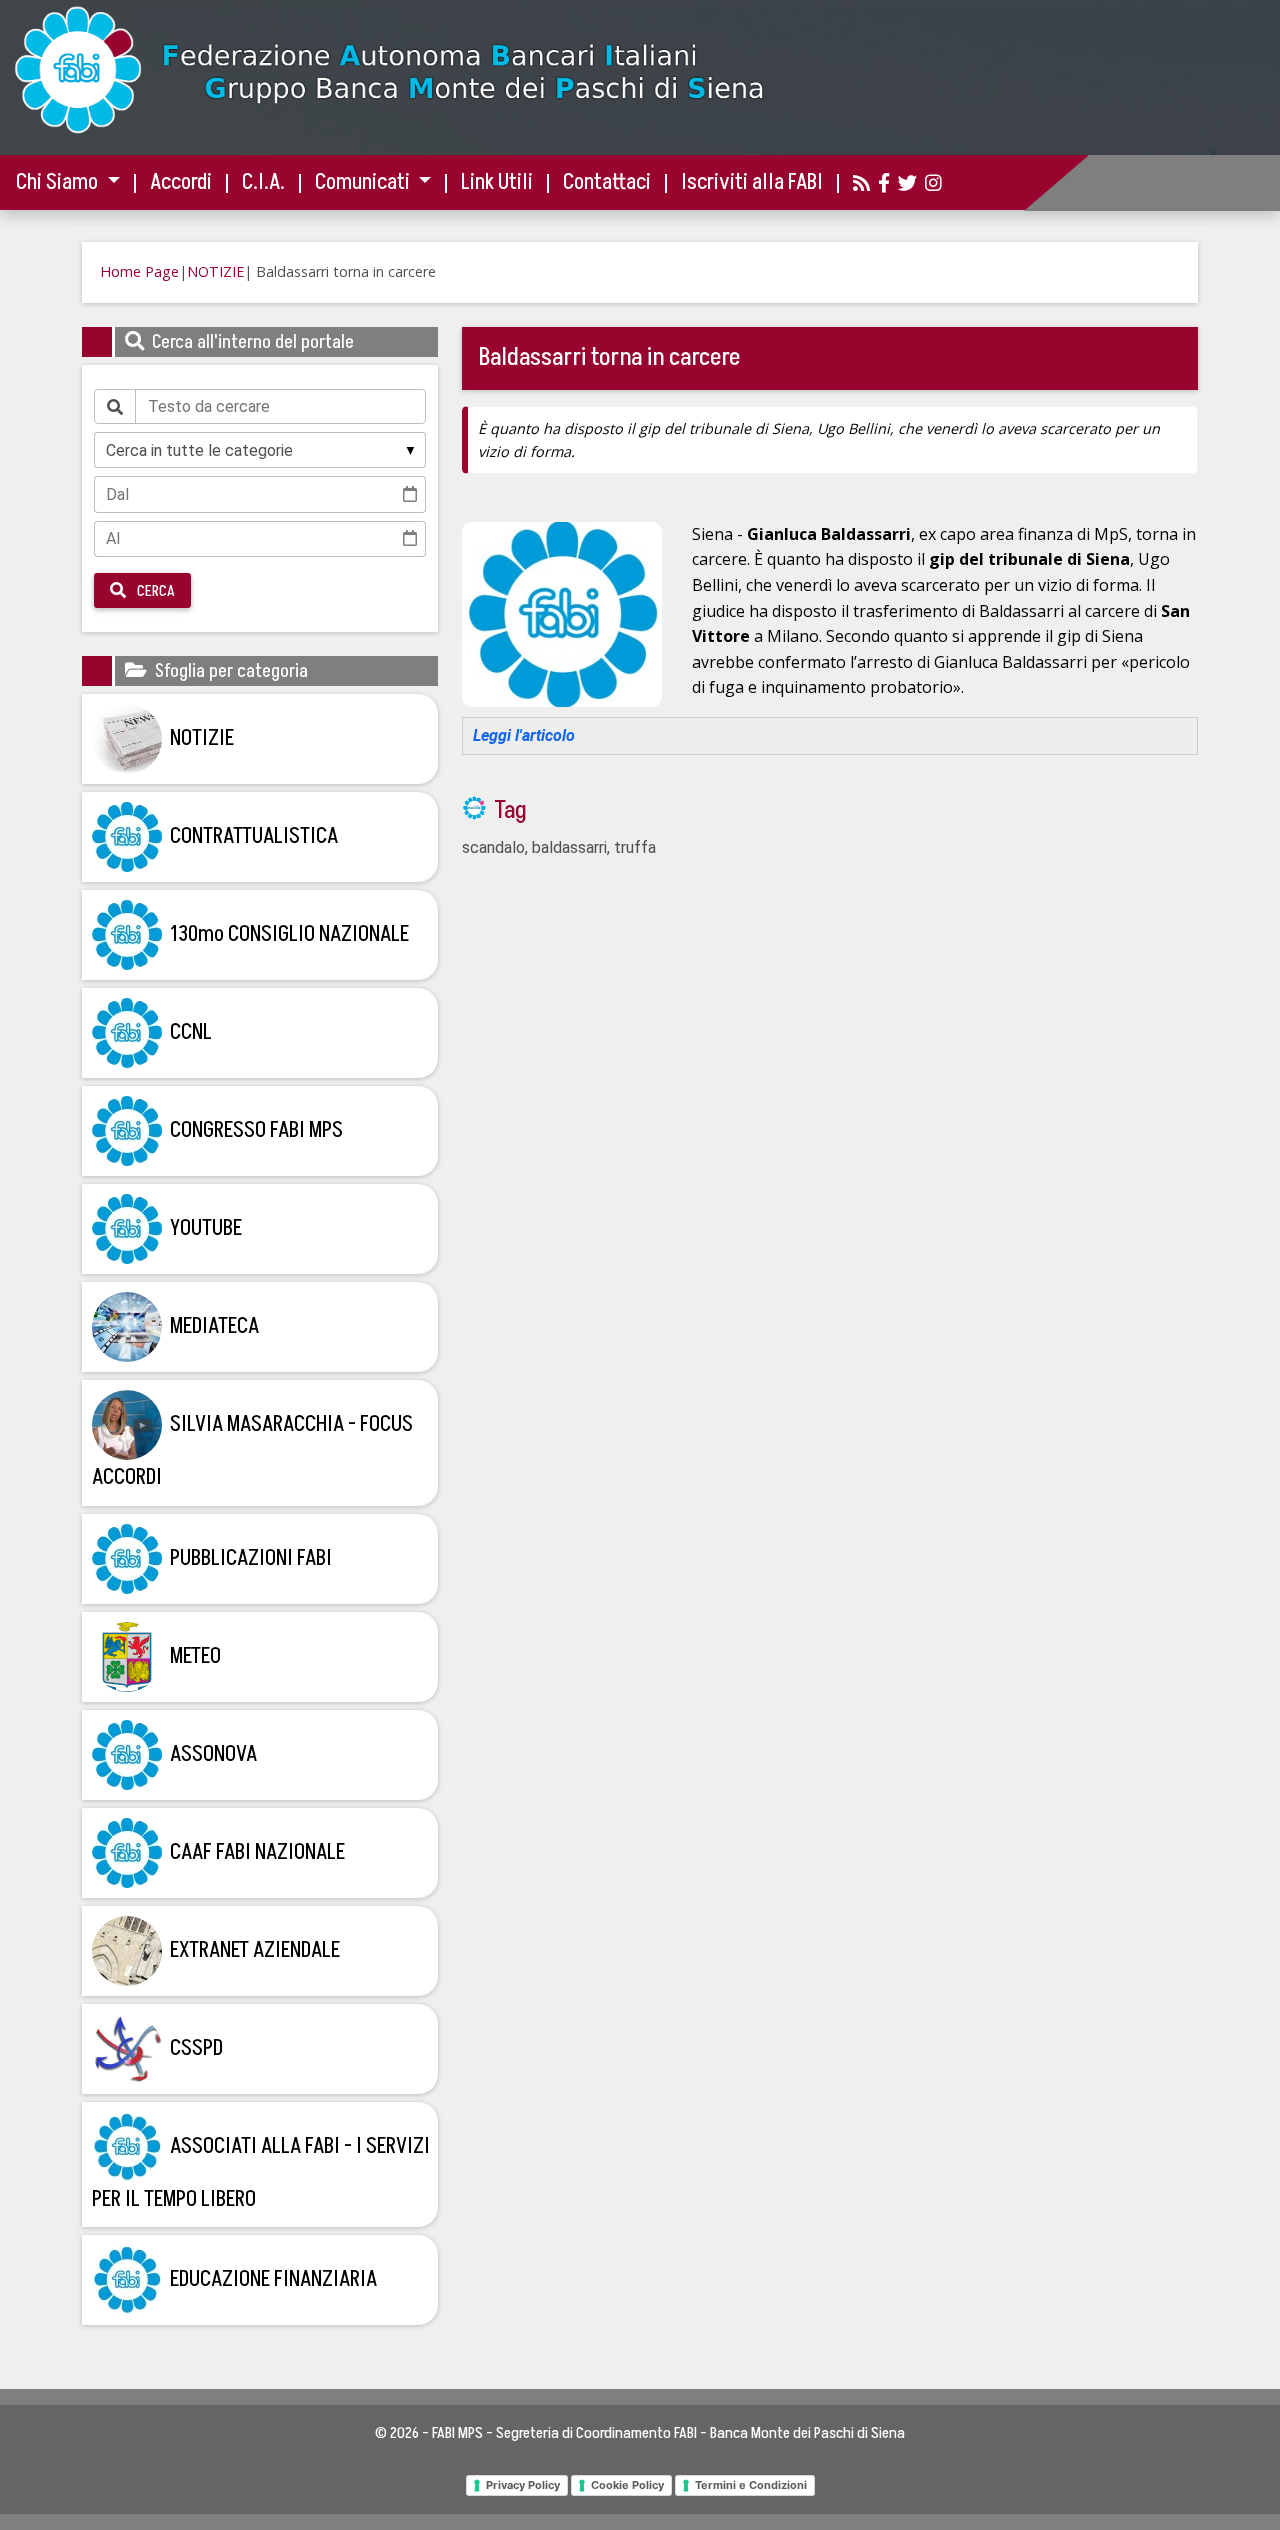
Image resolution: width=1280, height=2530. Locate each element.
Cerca (154, 591)
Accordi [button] (181, 182)
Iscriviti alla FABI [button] (752, 182)
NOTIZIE (215, 271)
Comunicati (364, 182)
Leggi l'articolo (524, 735)
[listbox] (260, 450)
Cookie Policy (627, 2485)
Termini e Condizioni (751, 2485)
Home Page (139, 271)
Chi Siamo (59, 182)
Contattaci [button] (607, 182)
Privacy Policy (523, 2485)
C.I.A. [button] (263, 182)
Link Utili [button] (497, 182)
